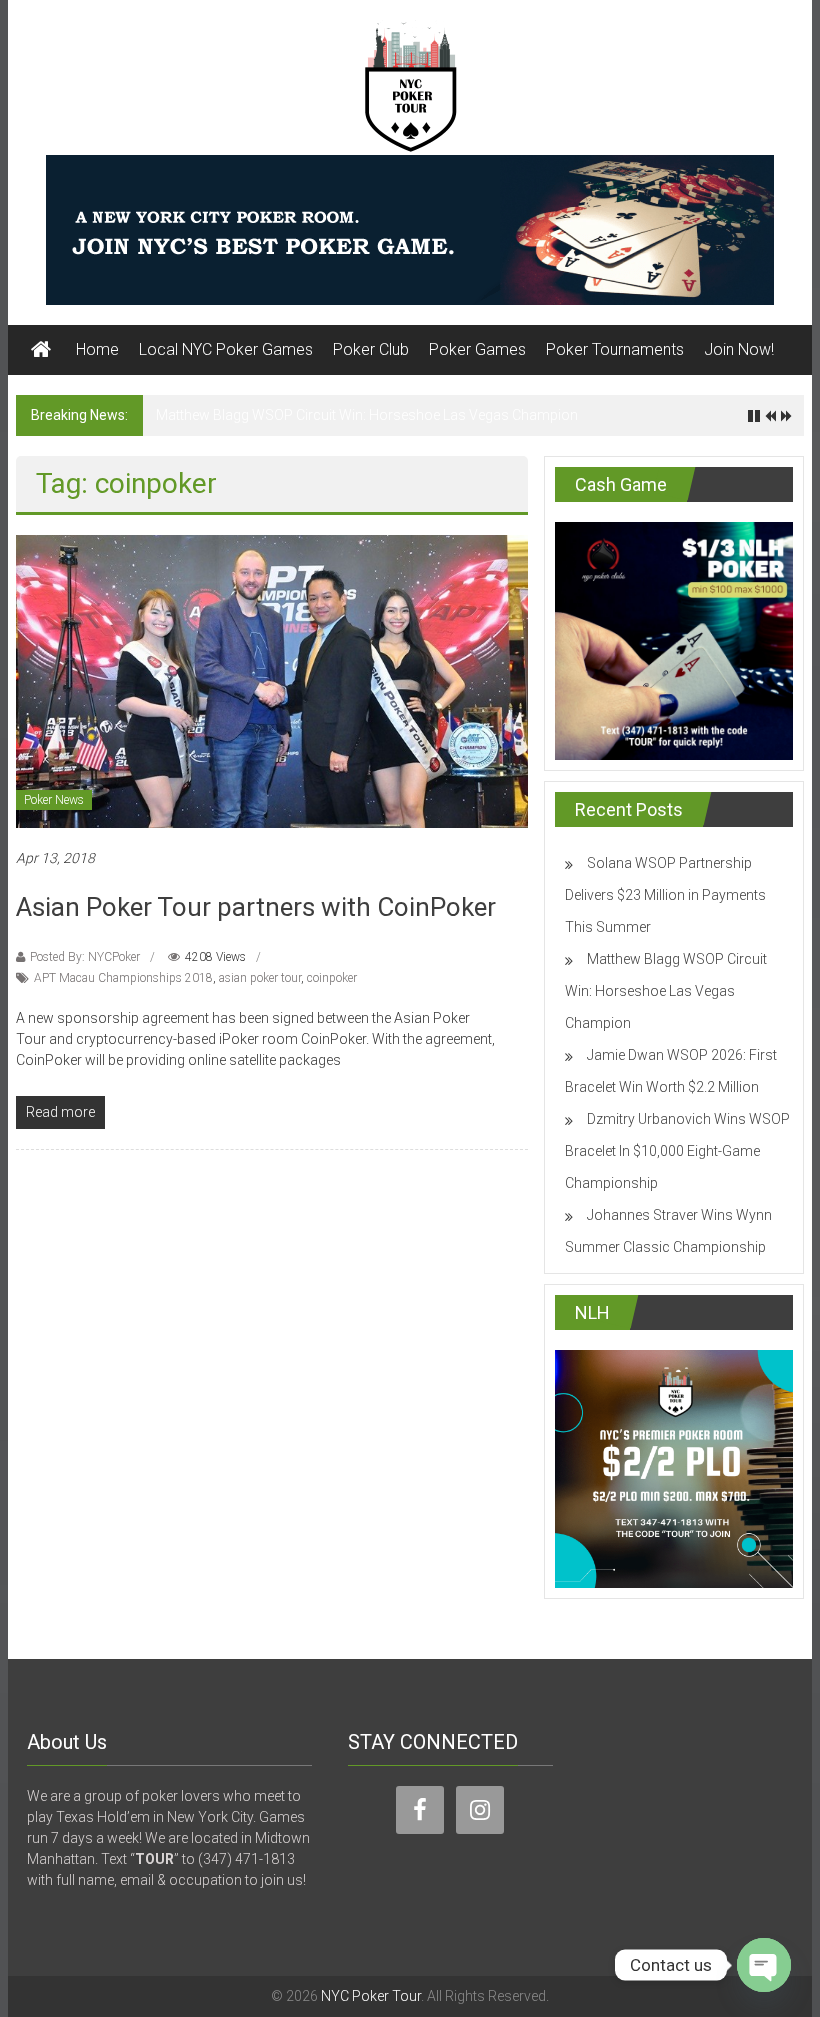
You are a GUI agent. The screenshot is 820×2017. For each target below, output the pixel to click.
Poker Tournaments (615, 349)
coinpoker (332, 978)
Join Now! (739, 349)
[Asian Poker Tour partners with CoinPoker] (272, 680)
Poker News (54, 800)
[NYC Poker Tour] (41, 350)
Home (97, 349)
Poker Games (477, 349)
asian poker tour (260, 978)
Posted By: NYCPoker (85, 957)
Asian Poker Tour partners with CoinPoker (256, 907)
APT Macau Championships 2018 (123, 978)
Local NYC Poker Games (226, 349)
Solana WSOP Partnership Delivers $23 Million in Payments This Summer (665, 895)
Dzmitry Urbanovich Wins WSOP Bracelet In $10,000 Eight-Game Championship (677, 1151)
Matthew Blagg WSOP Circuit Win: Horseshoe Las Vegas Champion (367, 415)
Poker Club (371, 349)
